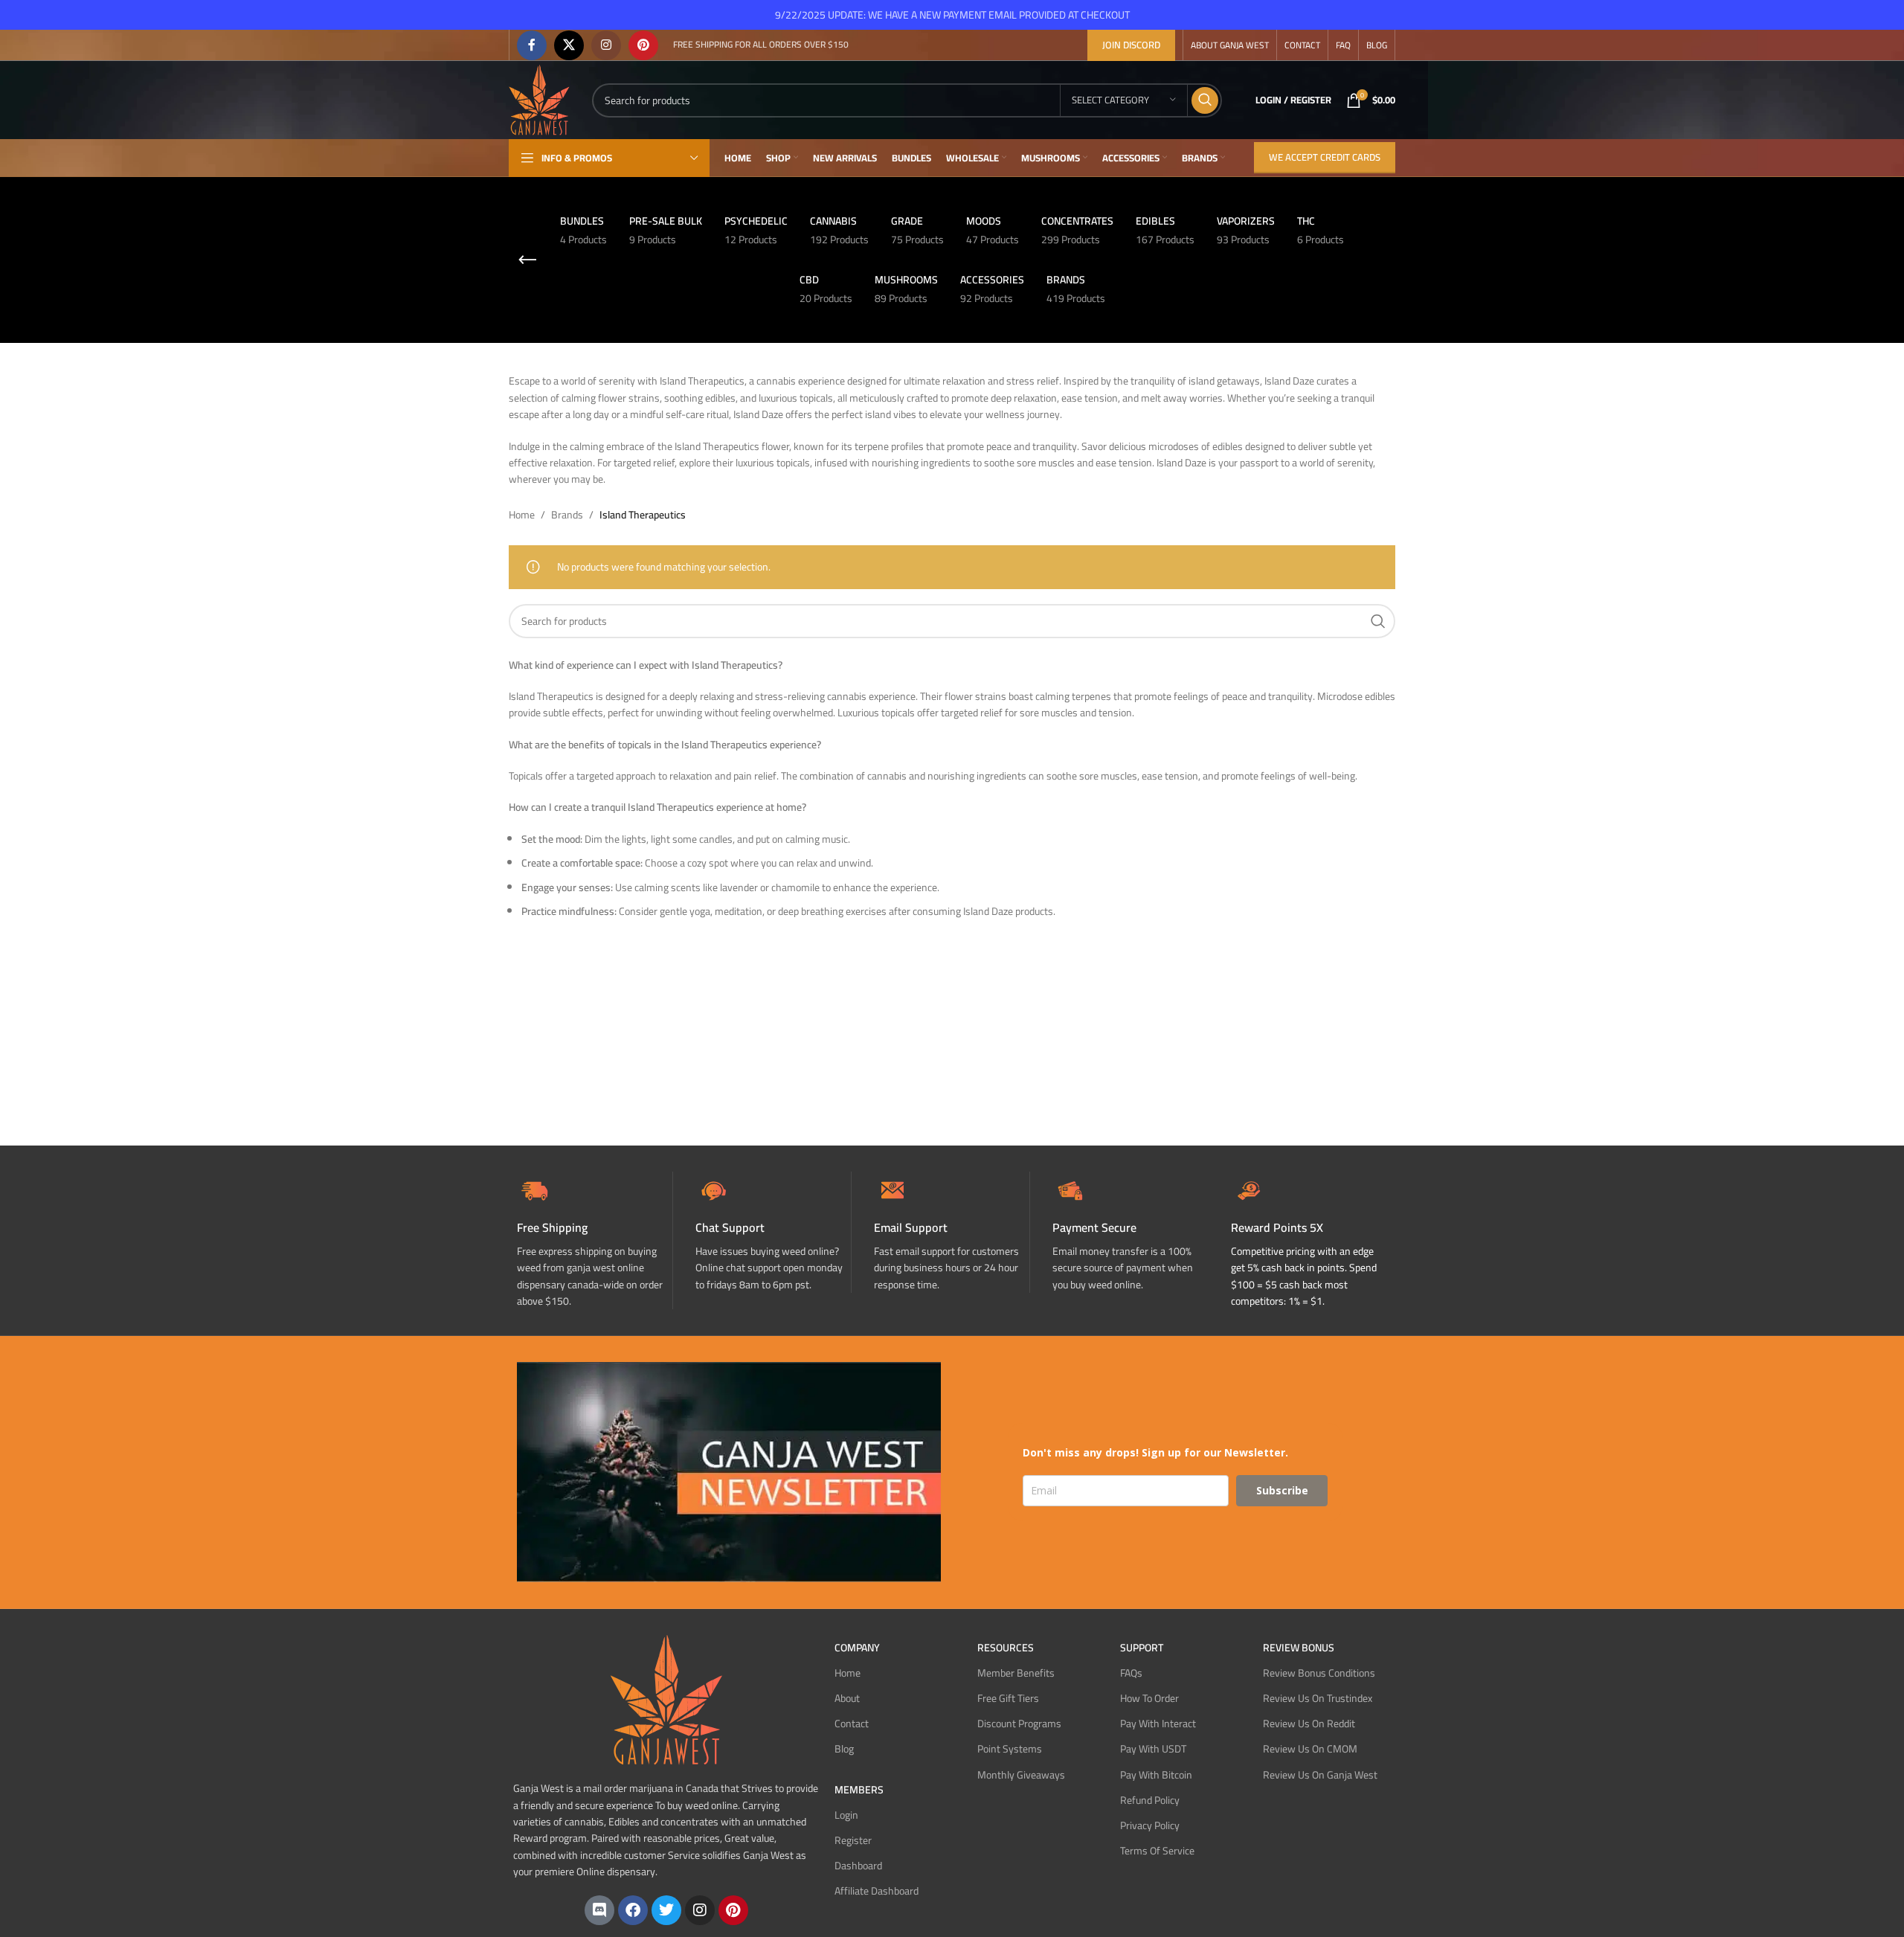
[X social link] (569, 45)
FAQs (1131, 1673)
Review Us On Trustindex (1318, 1698)
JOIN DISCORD (1131, 45)
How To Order (1149, 1698)
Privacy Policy (1150, 1825)
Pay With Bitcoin (1156, 1775)
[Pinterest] (733, 1910)
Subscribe (1282, 1490)
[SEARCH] (1205, 100)
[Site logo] (539, 99)
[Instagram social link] (606, 45)
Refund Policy (1150, 1800)
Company (857, 1648)
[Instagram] (700, 1910)
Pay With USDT (1153, 1749)
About (847, 1698)
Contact (852, 1724)
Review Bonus (1299, 1648)
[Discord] (599, 1910)
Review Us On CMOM (1310, 1749)
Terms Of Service (1157, 1851)
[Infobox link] (773, 1232)
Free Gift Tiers (1008, 1698)
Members (859, 1790)
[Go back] (527, 260)
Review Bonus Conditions (1319, 1673)
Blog (844, 1749)
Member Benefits (1016, 1673)
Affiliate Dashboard (877, 1891)
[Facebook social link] (532, 45)
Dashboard (858, 1866)
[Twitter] (666, 1910)
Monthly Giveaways (1021, 1775)
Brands (567, 515)
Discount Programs (1019, 1724)
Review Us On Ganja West (1320, 1775)
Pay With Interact (1158, 1724)
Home (522, 515)
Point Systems (1010, 1749)
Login (846, 1815)
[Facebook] (633, 1910)
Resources (1006, 1648)
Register (853, 1840)
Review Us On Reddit (1309, 1724)
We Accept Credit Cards (1325, 157)
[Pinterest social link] (643, 45)
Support (1142, 1648)
